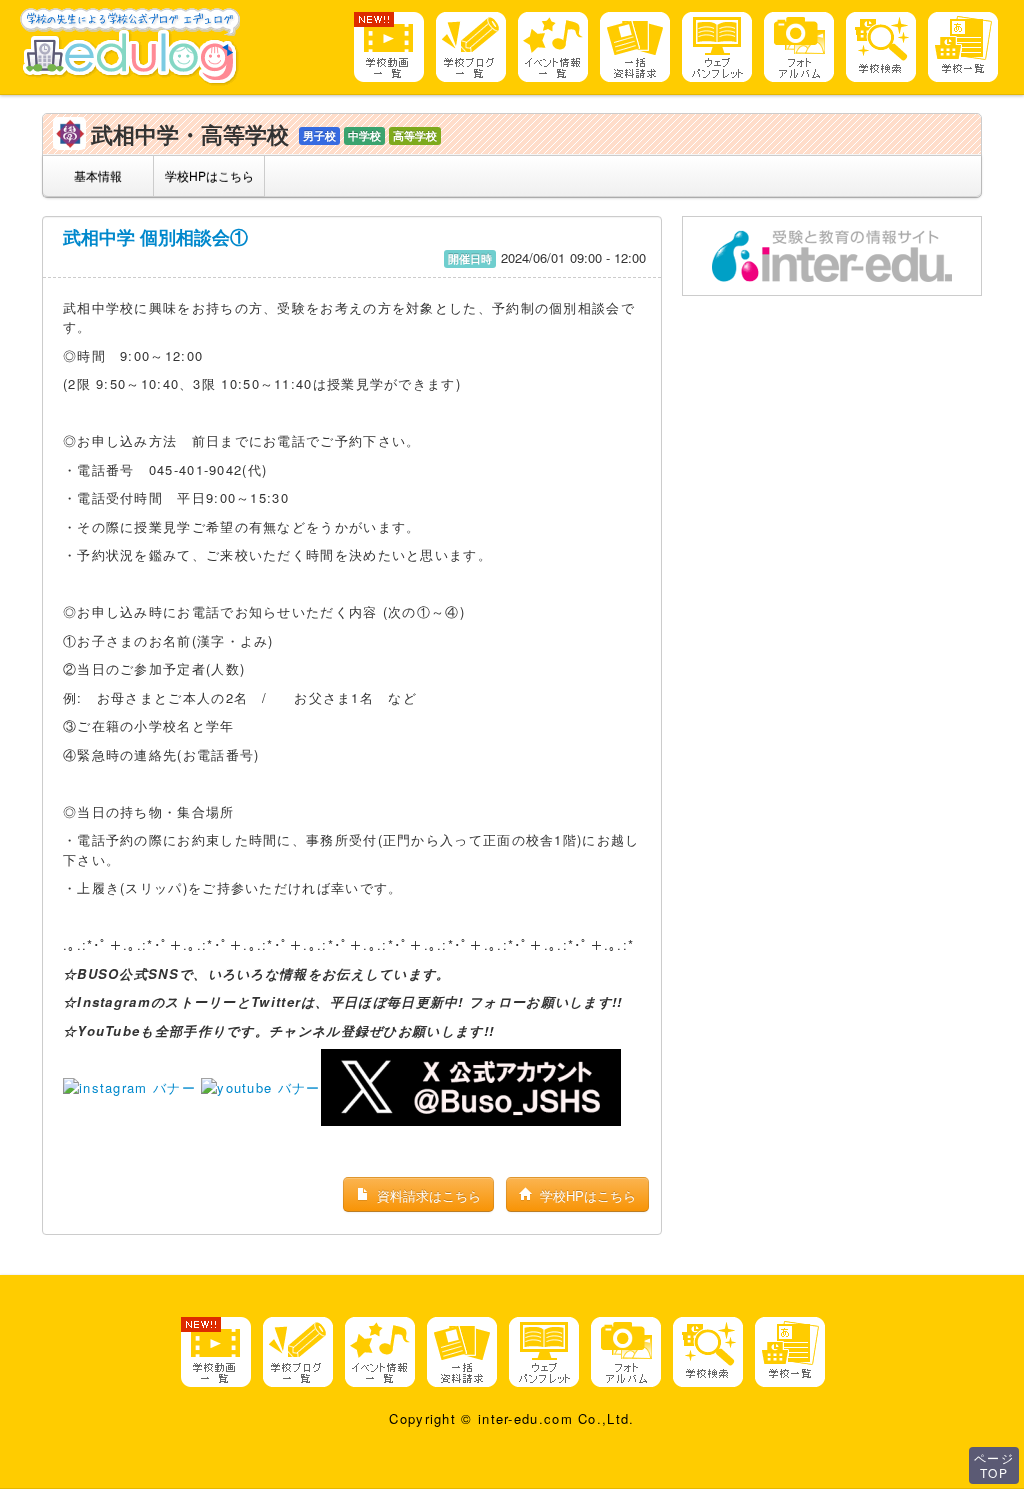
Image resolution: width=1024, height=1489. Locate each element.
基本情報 (98, 175)
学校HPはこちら (209, 175)
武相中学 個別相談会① (155, 237)
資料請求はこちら (427, 1195)
